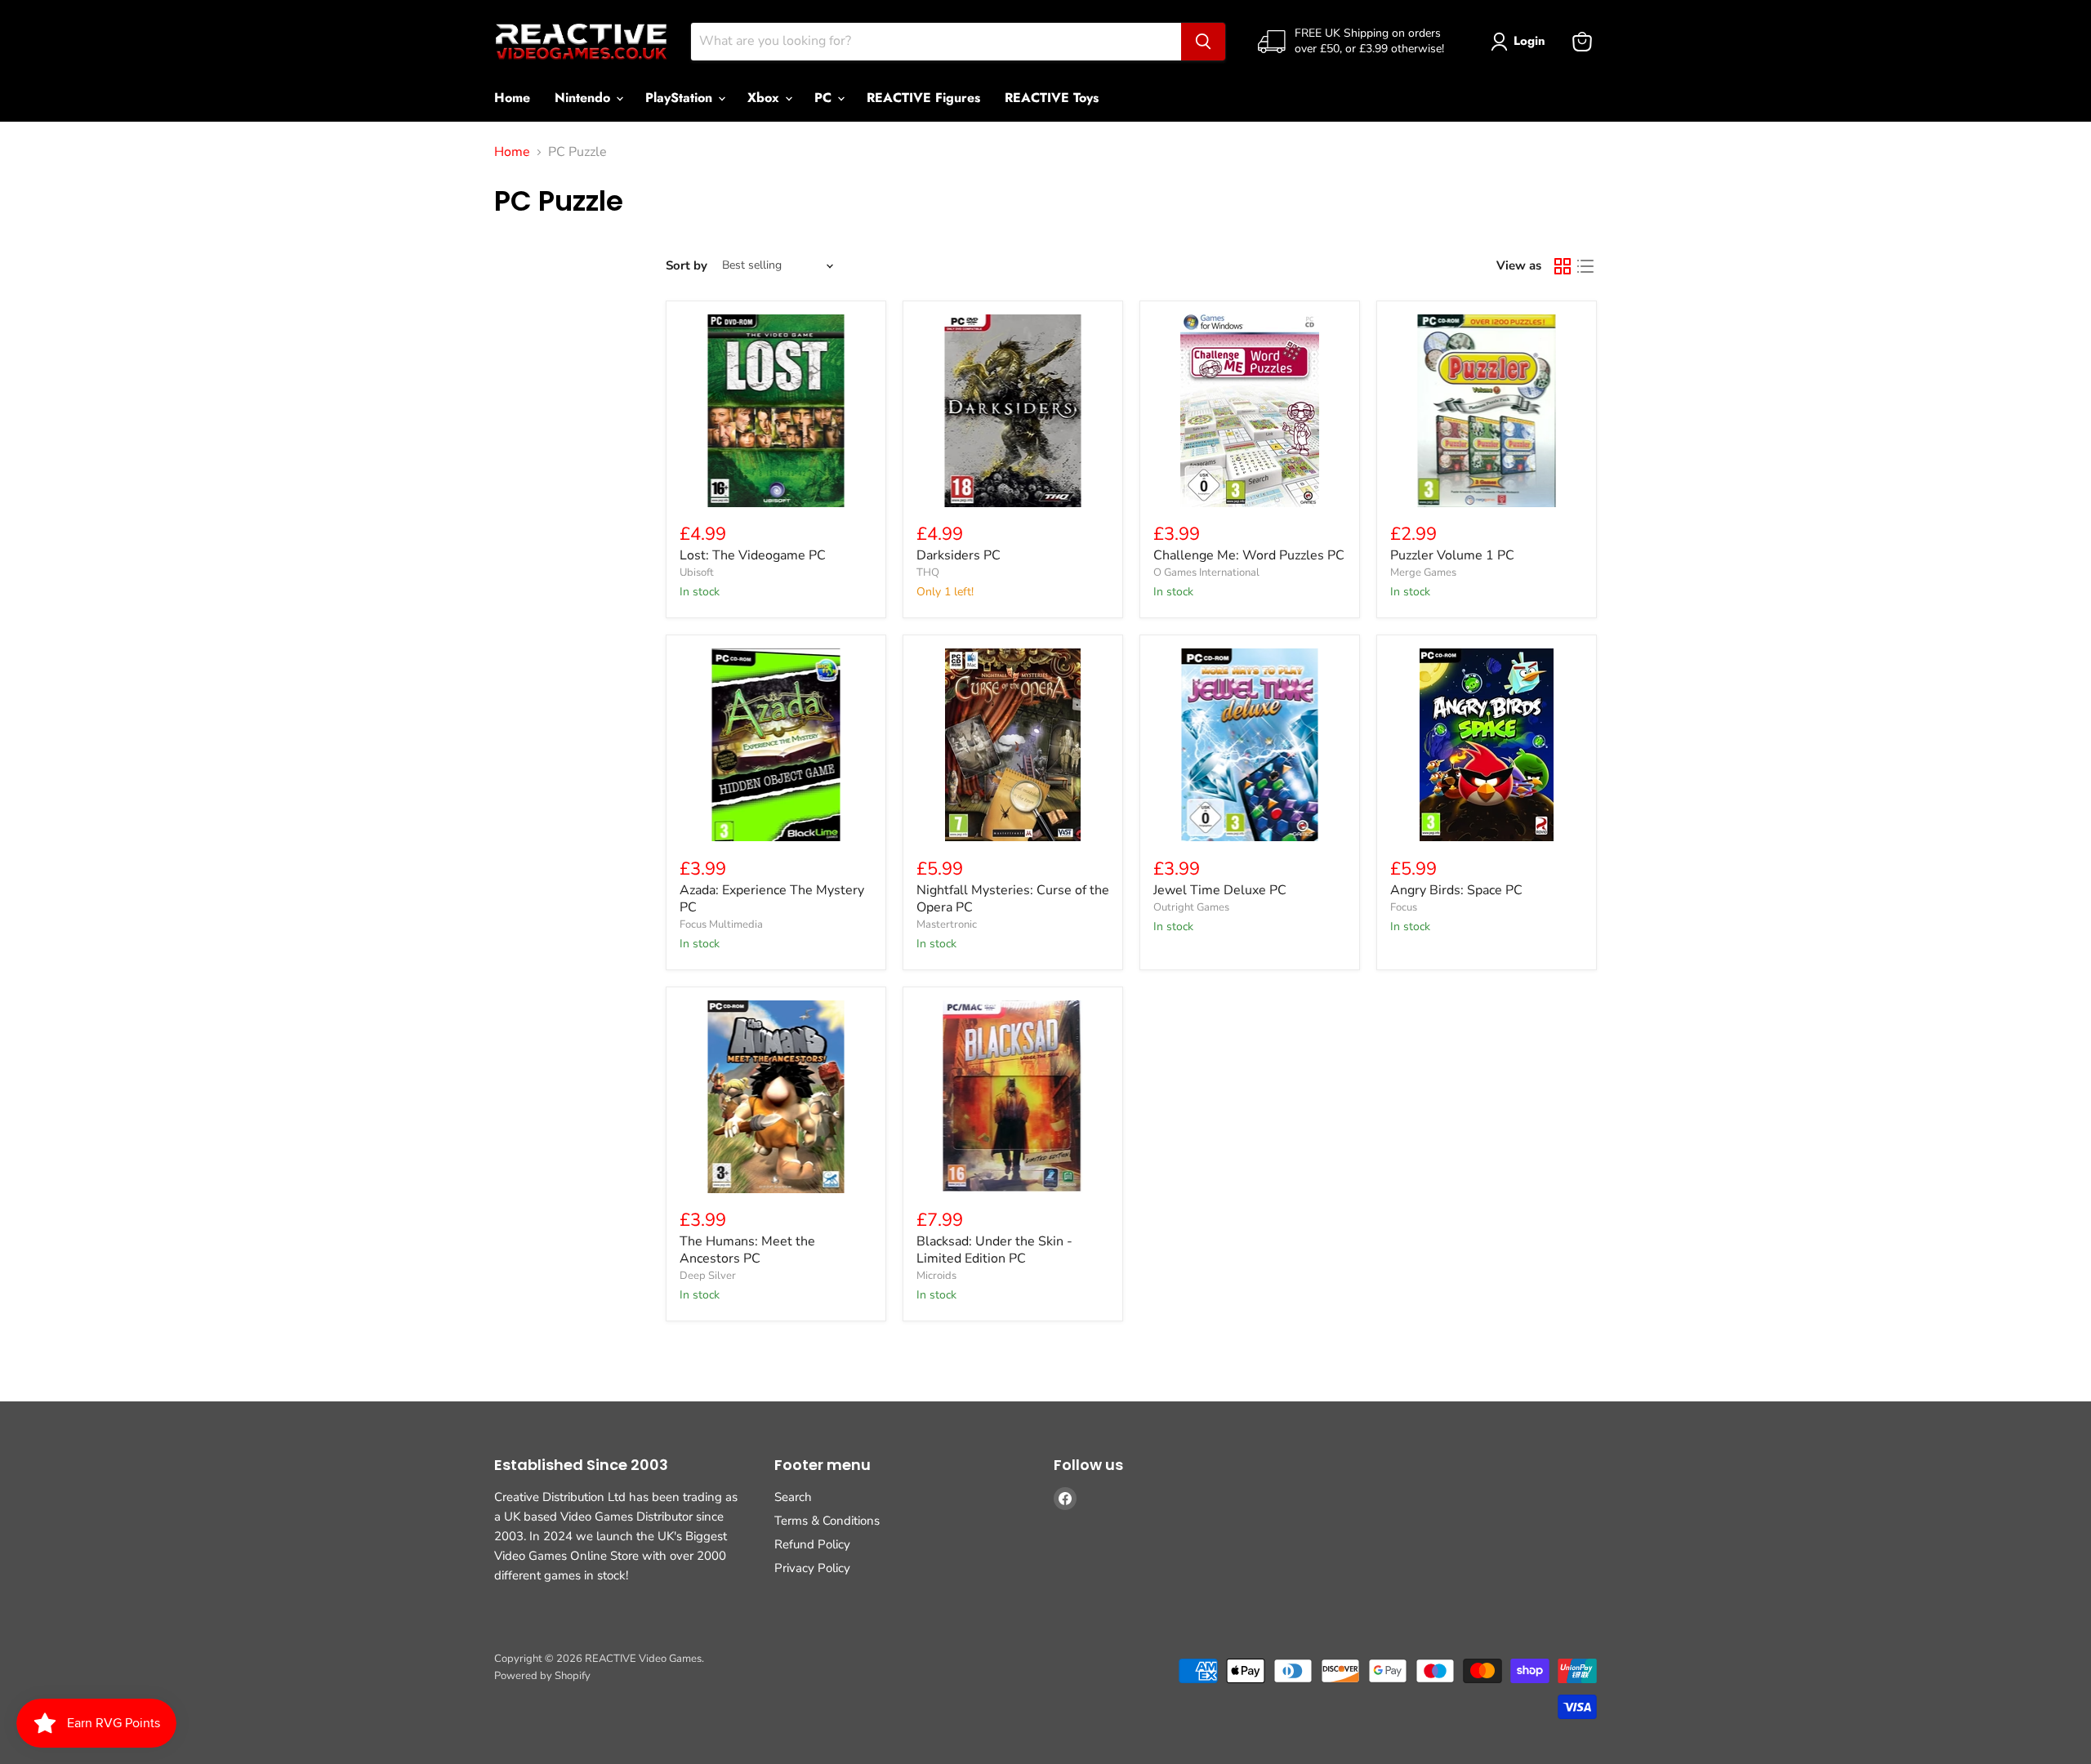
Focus (1404, 907)
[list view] (1585, 266)
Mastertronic (947, 924)
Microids (936, 1276)
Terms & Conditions (827, 1521)
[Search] (1203, 42)
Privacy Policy (812, 1568)
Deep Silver (708, 1276)
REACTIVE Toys (1052, 98)
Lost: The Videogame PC (753, 555)
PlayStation (681, 98)
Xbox (765, 98)
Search (793, 1497)
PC (825, 98)
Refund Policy (812, 1544)
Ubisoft (697, 572)
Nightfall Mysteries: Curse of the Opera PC (1013, 899)
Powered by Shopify (542, 1676)
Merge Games (1423, 572)
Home (512, 98)
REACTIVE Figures (923, 98)
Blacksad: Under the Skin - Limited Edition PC (994, 1250)
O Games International (1206, 572)
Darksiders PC (959, 555)
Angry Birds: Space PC (1456, 890)
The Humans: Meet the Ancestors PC (747, 1250)
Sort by (687, 266)
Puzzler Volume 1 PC (1452, 555)
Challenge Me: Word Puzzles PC (1249, 555)
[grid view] (1563, 266)
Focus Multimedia (721, 924)
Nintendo (584, 98)
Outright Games (1191, 907)
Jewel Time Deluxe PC (1220, 890)
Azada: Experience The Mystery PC (772, 899)
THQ (928, 572)
